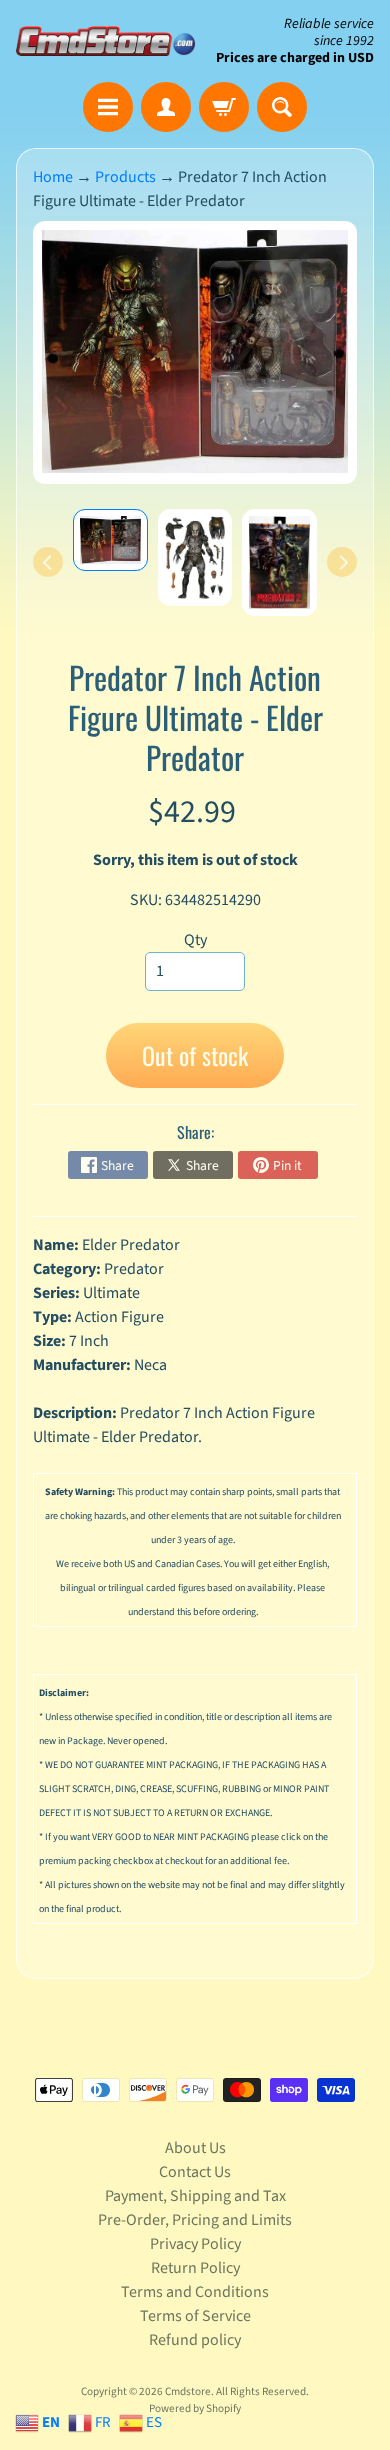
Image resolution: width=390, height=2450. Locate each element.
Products (125, 177)
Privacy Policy (195, 2244)
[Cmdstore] (105, 41)
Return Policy (195, 2268)
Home (53, 177)
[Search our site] (282, 107)
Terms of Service (195, 2316)
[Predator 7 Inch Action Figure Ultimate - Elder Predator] (110, 540)
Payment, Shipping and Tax (195, 2196)
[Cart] (224, 107)
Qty (195, 940)
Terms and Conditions (195, 2292)
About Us (195, 2148)
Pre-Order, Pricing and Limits (195, 2220)
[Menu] (108, 107)
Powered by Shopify (195, 2408)
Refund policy (195, 2340)
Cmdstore (188, 2391)
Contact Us (195, 2172)
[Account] (166, 107)
